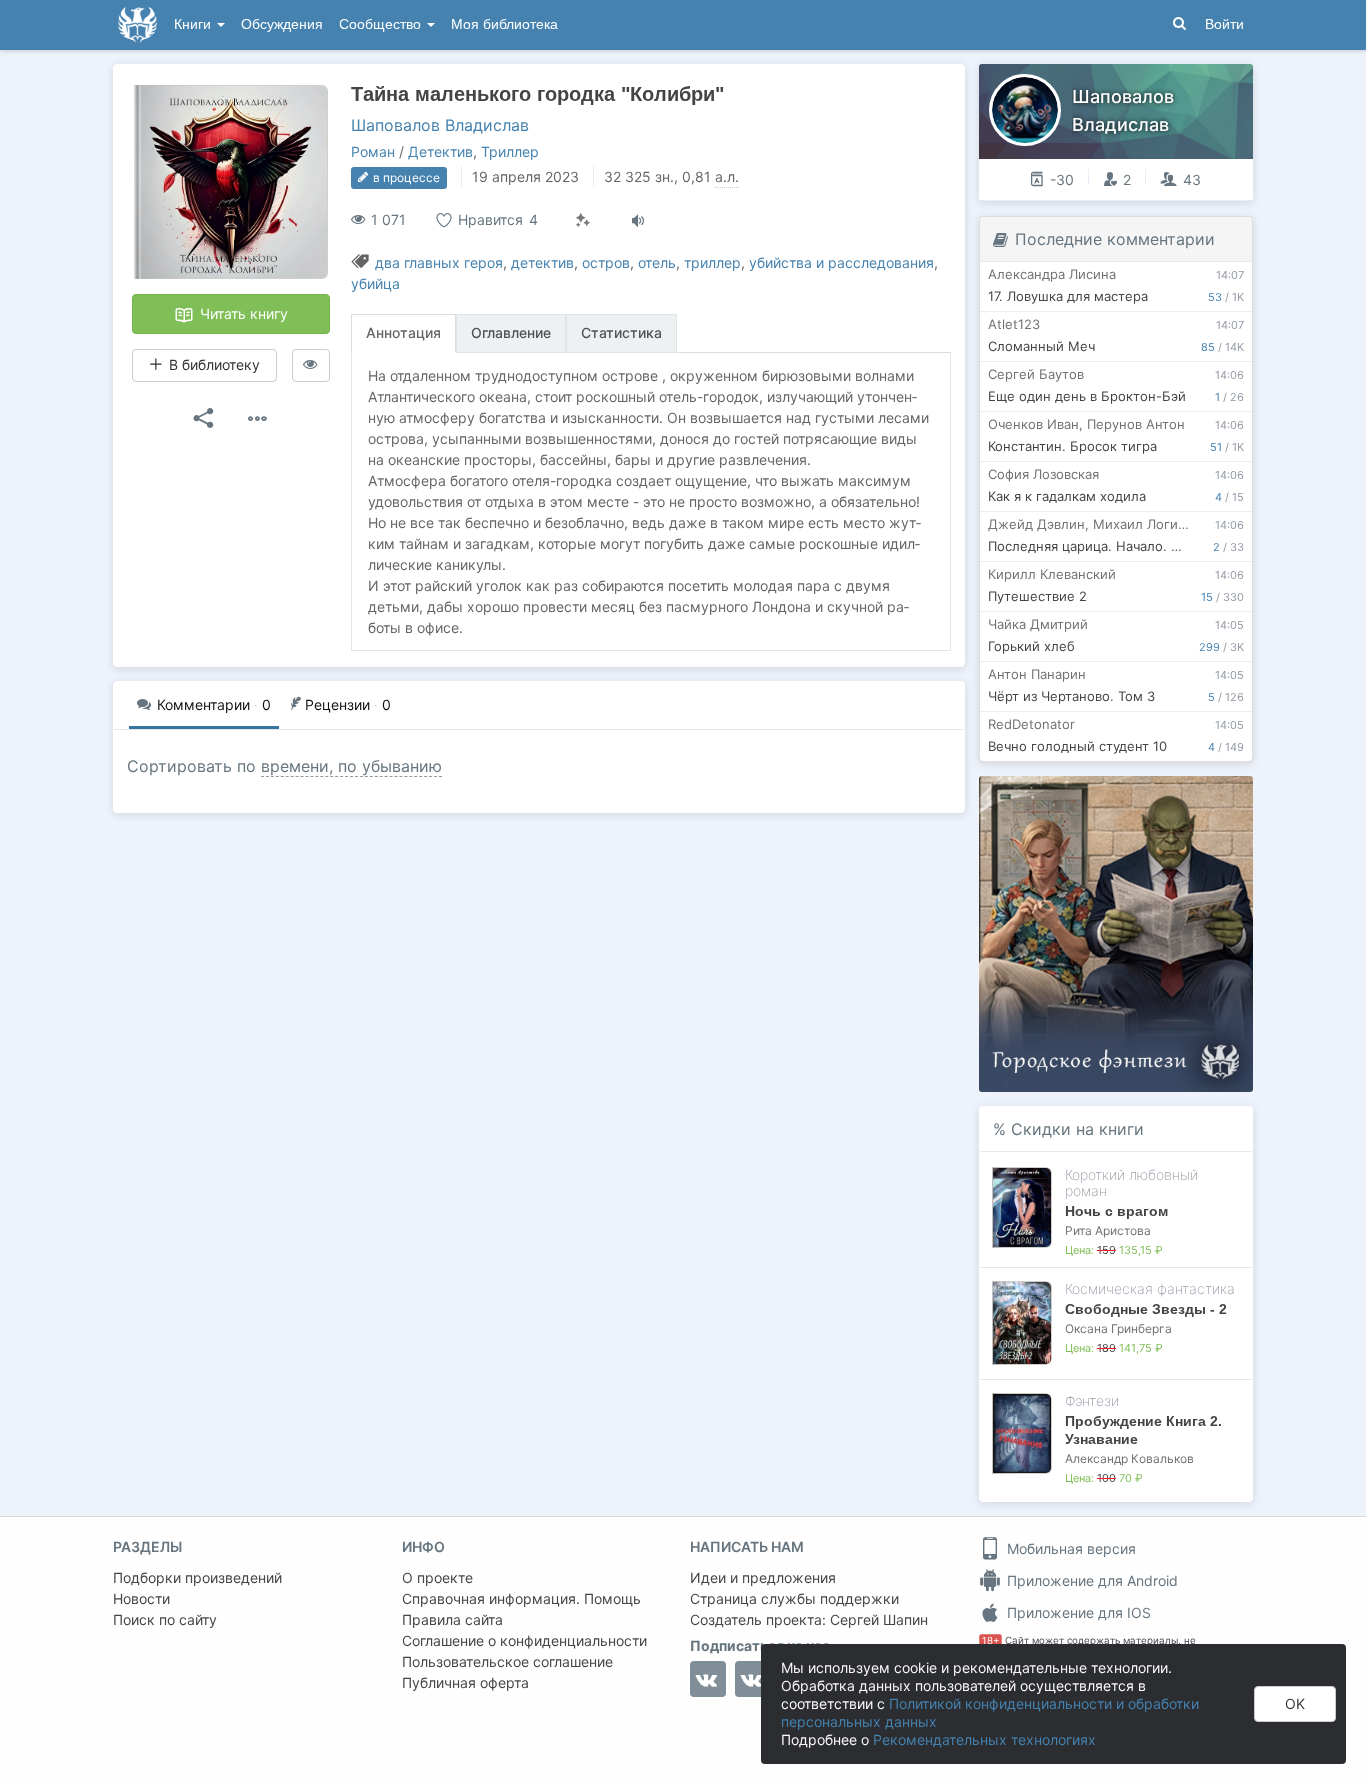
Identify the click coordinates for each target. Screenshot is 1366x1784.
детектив (542, 262)
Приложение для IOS (1077, 1612)
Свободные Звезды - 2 (1146, 1309)
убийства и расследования (841, 262)
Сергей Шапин (879, 1619)
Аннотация (403, 332)
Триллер (510, 151)
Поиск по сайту (165, 1619)
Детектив (440, 151)
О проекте (437, 1577)
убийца (375, 283)
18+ (990, 1640)
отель (657, 262)
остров (606, 262)
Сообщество (382, 24)
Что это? (1122, 797)
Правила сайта (452, 1619)
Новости (141, 1598)
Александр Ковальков (1129, 1458)
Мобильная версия (1069, 1548)
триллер (712, 262)
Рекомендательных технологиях (984, 1739)
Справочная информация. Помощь (521, 1598)
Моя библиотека (504, 24)
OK (1295, 1703)
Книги (194, 24)
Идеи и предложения (763, 1577)
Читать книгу (242, 313)
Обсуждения (282, 24)
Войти (1224, 24)
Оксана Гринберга (1118, 1328)
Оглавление (511, 332)
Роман (373, 151)
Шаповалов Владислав (440, 125)
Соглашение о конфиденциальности (524, 1640)
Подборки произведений (197, 1577)
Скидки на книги (1077, 1129)
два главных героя (439, 262)
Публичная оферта (465, 1682)
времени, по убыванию (351, 766)
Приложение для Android (1090, 1580)
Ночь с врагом (1116, 1211)
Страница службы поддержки (794, 1598)
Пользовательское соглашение (507, 1661)
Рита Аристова (1108, 1230)
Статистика (621, 332)
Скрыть (1210, 798)
